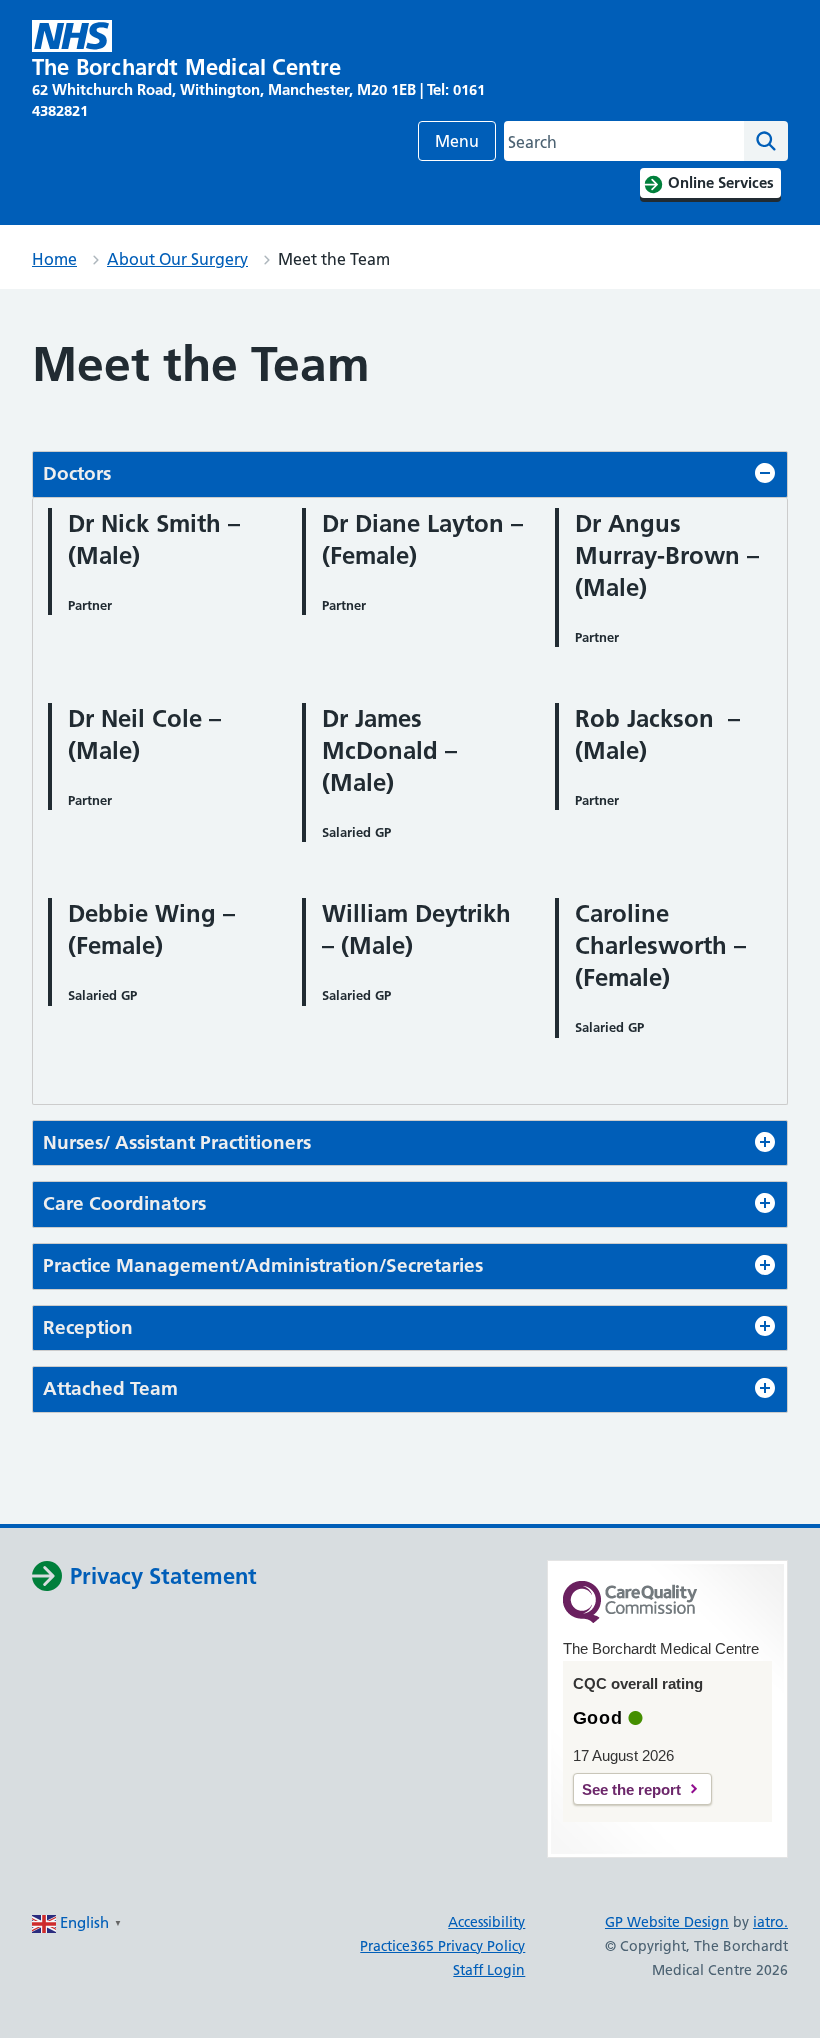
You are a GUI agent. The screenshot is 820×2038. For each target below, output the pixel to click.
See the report (631, 1789)
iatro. (770, 1922)
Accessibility (486, 1922)
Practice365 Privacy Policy (442, 1946)
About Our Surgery (177, 259)
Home (54, 259)
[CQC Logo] (630, 1618)
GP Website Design (667, 1922)
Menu (457, 141)
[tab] (410, 474)
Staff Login (489, 1970)
